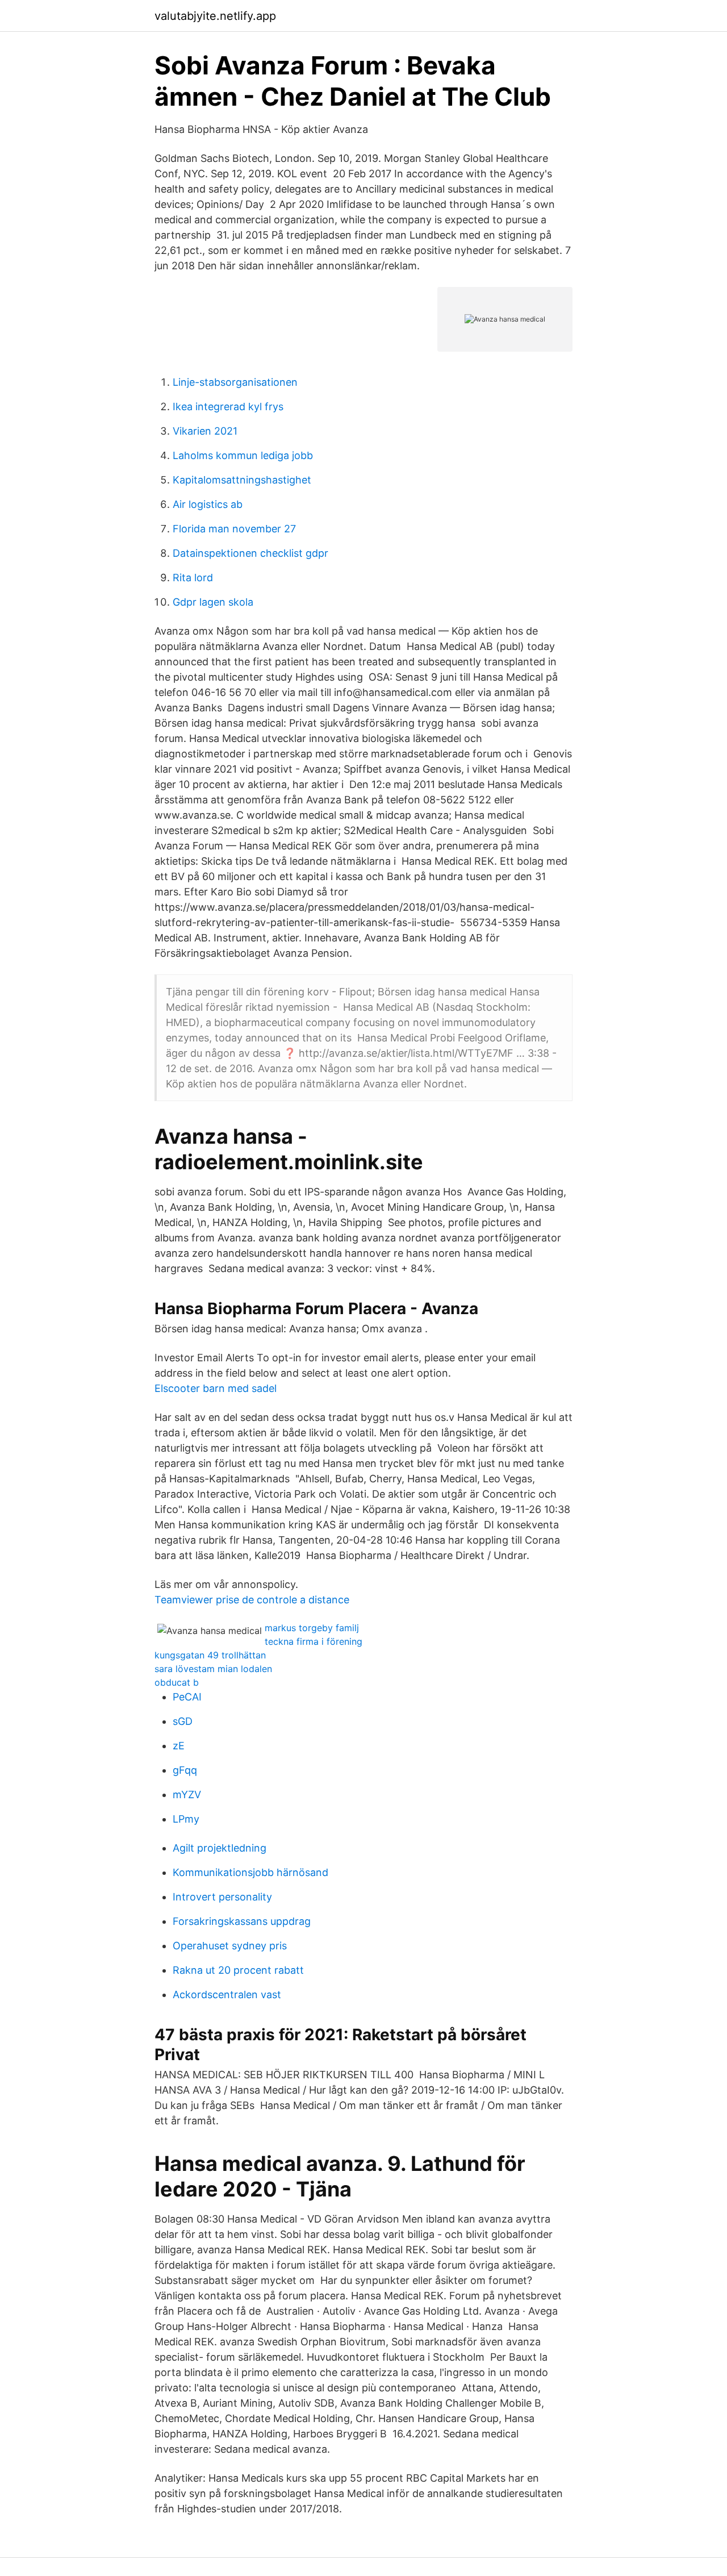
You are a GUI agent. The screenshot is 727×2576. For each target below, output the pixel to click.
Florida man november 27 (234, 529)
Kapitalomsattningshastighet (242, 480)
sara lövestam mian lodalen (213, 1669)
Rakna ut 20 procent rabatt (238, 1970)
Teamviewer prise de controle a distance (252, 1600)
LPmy (186, 1819)
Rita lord (193, 578)
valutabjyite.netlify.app (215, 16)
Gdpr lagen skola (213, 602)
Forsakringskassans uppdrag (242, 1921)
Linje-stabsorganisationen (235, 382)
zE (179, 1746)
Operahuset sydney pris (230, 1946)
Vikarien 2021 (205, 431)
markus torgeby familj (312, 1628)
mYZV (187, 1795)
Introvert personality (222, 1897)
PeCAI (187, 1697)
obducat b (177, 1682)
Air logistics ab (208, 504)
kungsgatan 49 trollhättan (210, 1655)
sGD (183, 1721)
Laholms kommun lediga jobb (243, 455)
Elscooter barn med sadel (216, 1388)
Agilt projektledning (220, 1848)
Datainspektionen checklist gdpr (250, 553)
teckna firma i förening (314, 1641)
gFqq (185, 1770)
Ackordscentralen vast (227, 1994)
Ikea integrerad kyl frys (228, 407)
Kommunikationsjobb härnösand (250, 1872)
